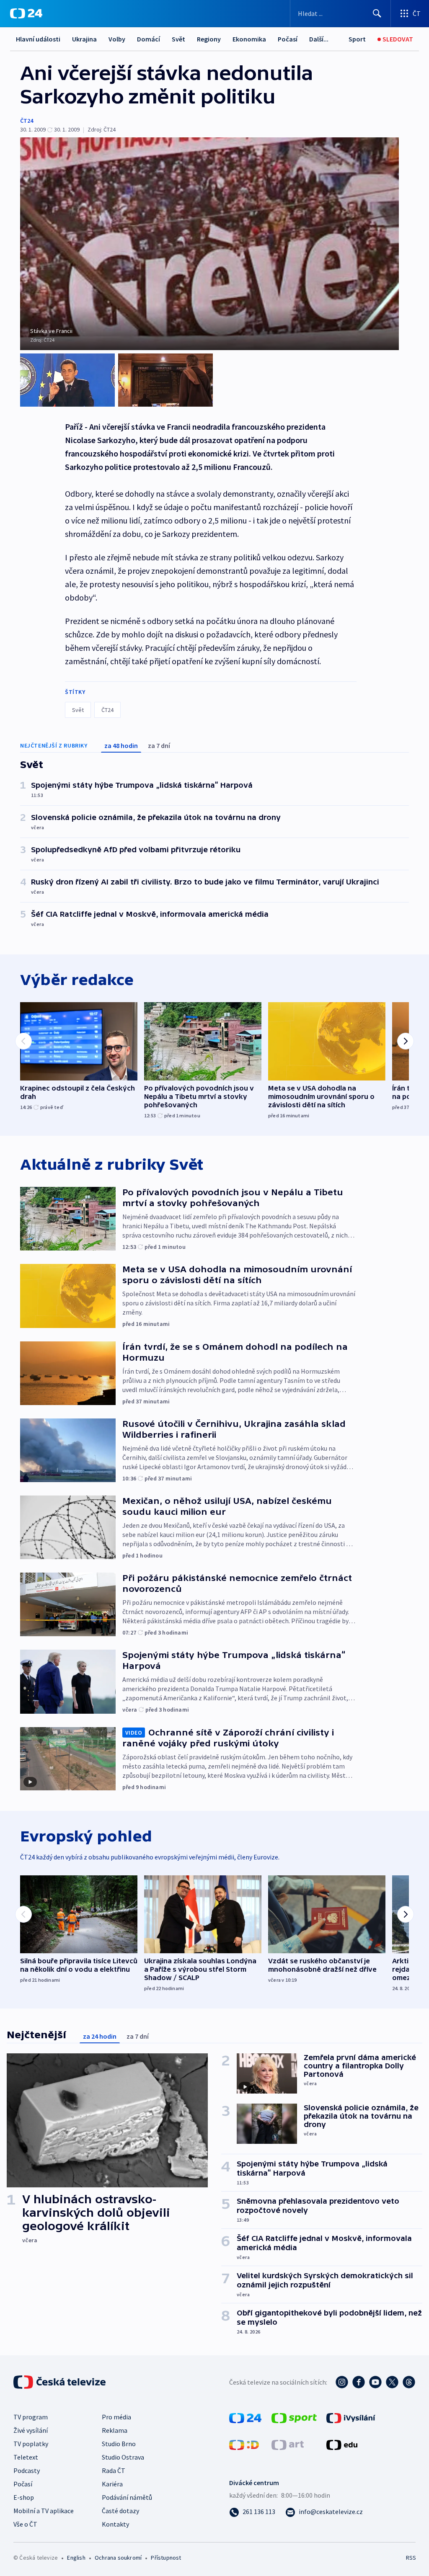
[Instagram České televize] (342, 2382)
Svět (178, 39)
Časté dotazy (120, 2511)
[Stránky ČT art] (288, 2444)
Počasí (288, 39)
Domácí (149, 39)
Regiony (209, 39)
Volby (117, 39)
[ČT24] (26, 13)
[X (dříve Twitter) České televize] (392, 2382)
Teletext (26, 2457)
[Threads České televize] (409, 2382)
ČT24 (27, 121)
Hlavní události (38, 39)
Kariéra (112, 2484)
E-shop (24, 2497)
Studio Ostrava (123, 2457)
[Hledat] (377, 13)
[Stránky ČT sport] (294, 2417)
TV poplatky (31, 2444)
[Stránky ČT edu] (342, 2444)
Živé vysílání (31, 2430)
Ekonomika (249, 39)
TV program (31, 2417)
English (76, 2558)
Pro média (116, 2417)
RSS (411, 2558)
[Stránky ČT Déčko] (244, 2444)
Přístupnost (166, 2558)
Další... (319, 39)
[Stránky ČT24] (245, 2417)
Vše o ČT (25, 2524)
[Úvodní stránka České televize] (60, 2382)
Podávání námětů (127, 2497)
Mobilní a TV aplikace (44, 2511)
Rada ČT (114, 2470)
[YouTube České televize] (375, 2382)
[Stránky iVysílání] (351, 2417)
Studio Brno (119, 2444)
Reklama (115, 2430)
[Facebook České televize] (359, 2382)
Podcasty (27, 2470)
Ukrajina (84, 39)
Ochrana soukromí (118, 2558)
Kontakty (115, 2524)
